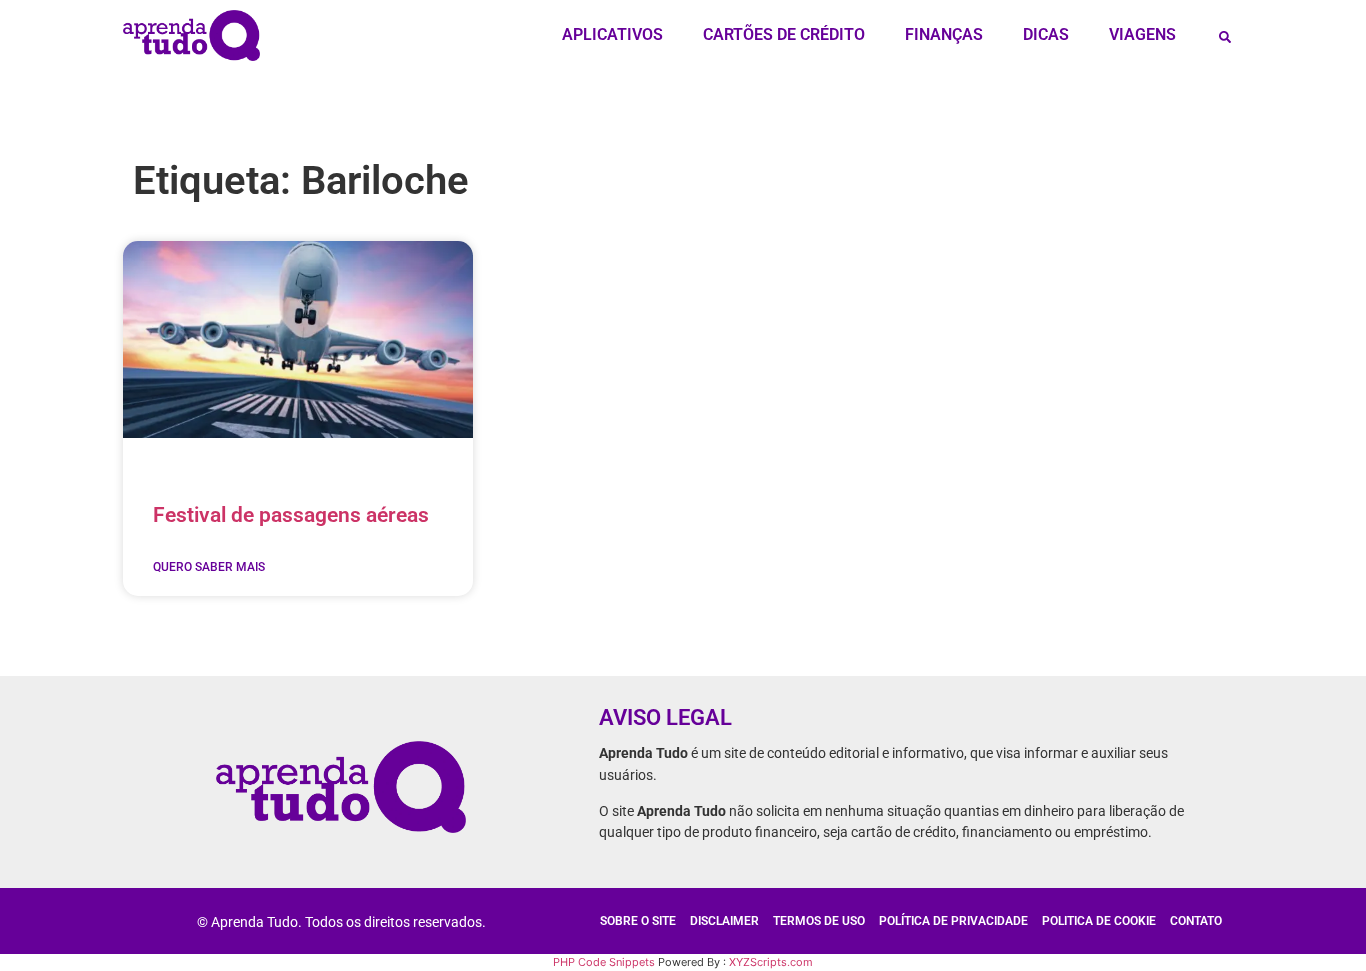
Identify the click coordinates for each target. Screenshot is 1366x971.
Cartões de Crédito (784, 34)
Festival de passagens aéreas (291, 515)
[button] (1225, 37)
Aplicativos (612, 34)
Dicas (1046, 34)
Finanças (944, 34)
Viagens (1142, 34)
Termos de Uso (819, 921)
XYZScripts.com (771, 962)
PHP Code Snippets (604, 962)
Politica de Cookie (1099, 921)
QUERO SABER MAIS (209, 567)
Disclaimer (724, 921)
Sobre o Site (638, 921)
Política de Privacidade (953, 921)
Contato (1196, 921)
